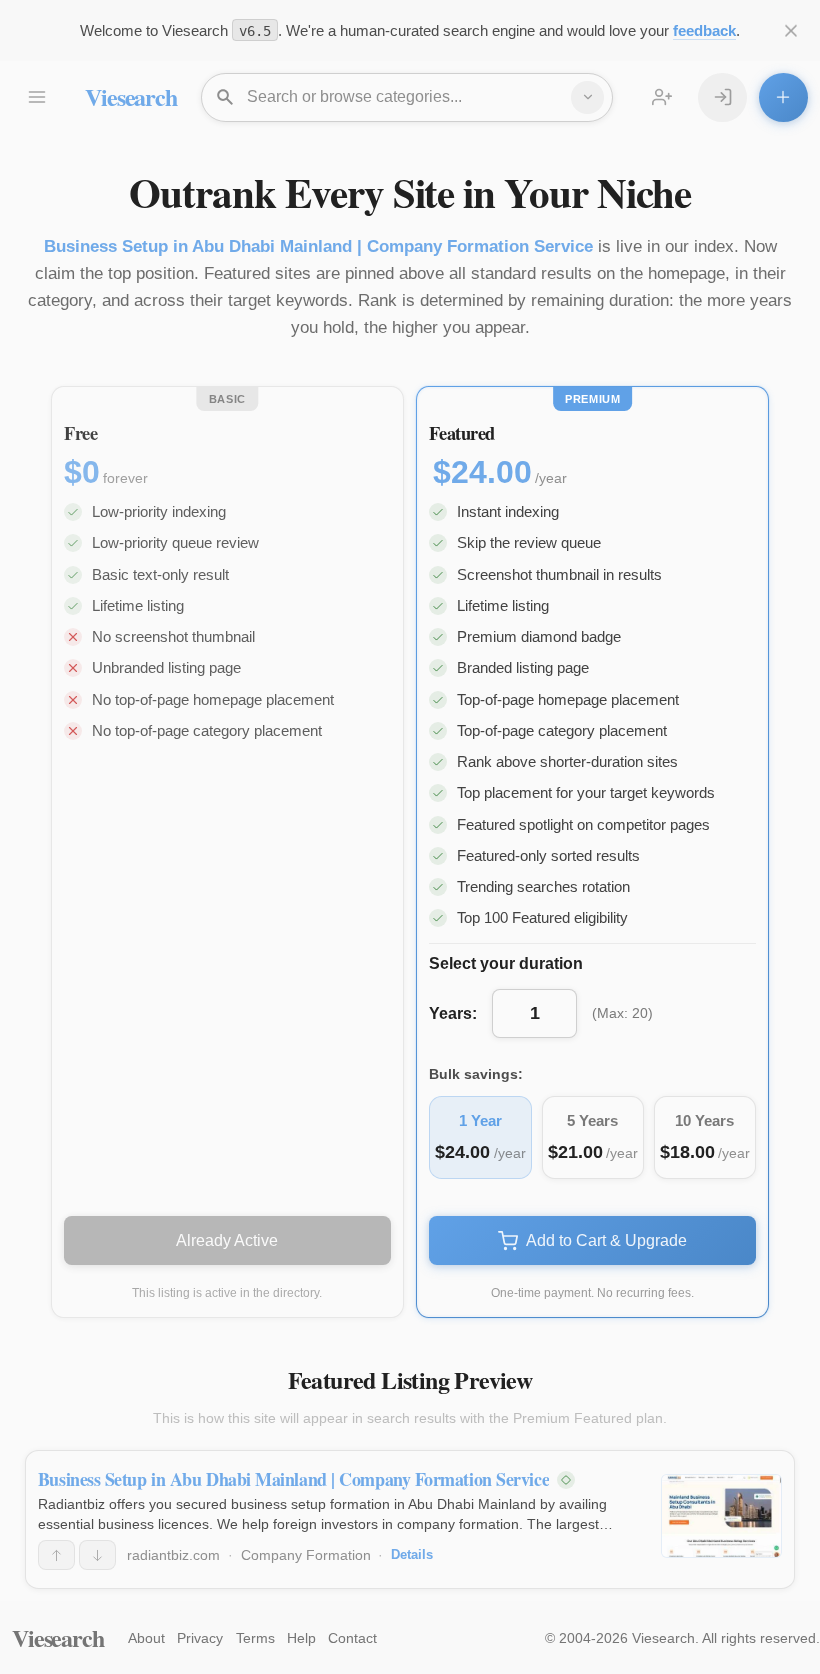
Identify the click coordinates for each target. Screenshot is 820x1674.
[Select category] (587, 97)
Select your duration (506, 963)
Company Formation (306, 1555)
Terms (255, 1638)
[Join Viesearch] (662, 97)
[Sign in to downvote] (97, 1555)
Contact (352, 1638)
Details (412, 1554)
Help (301, 1638)
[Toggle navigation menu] (36, 97)
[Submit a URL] (783, 97)
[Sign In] (722, 97)
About (146, 1638)
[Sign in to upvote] (56, 1555)
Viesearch (130, 96)
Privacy (200, 1638)
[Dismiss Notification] (791, 30)
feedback (704, 30)
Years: (453, 1013)
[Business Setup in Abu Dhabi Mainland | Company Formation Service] (721, 1516)
